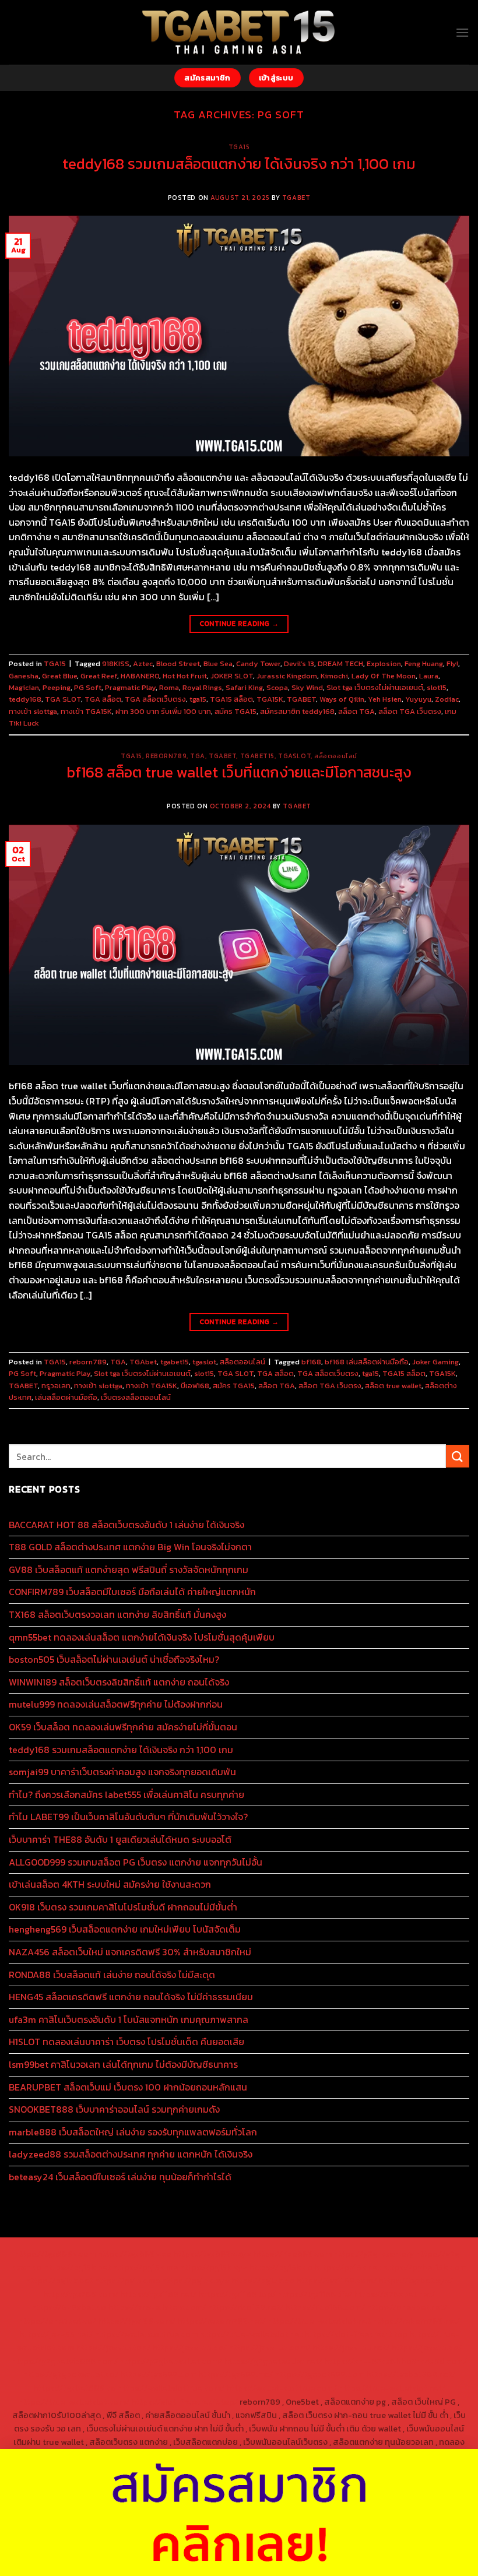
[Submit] (458, 1456)
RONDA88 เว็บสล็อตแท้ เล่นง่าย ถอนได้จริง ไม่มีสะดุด (112, 1975)
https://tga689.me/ (236, 2374)
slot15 (437, 687)
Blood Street (178, 664)
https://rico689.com (292, 2254)
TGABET (296, 198)
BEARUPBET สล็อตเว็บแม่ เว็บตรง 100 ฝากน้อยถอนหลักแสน (128, 2087)
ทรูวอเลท (56, 1386)
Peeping (57, 687)
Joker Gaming (435, 1362)
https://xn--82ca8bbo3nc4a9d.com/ (396, 2361)
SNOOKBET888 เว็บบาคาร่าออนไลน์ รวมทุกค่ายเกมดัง (114, 2109)
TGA (198, 756)
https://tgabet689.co (75, 2388)
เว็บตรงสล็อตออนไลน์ (136, 1397)
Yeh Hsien (385, 699)
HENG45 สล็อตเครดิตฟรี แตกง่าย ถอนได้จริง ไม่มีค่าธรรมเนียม (131, 1997)
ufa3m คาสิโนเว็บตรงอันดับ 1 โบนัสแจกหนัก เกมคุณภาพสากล (129, 2019)
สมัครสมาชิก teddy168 (297, 711)
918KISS (116, 664)
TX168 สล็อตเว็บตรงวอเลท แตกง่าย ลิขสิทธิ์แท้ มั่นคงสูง (117, 1614)
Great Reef (99, 676)
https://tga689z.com (55, 2254)
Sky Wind (307, 687)
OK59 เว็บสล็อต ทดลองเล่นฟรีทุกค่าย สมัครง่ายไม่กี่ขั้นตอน (123, 1727)
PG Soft (88, 687)
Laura (429, 676)
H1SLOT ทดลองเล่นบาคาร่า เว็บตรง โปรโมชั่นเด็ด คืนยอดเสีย (126, 2042)
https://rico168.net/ (245, 2307)
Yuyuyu (418, 699)
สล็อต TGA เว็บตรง (410, 711)
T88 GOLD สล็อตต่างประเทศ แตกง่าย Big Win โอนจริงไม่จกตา (130, 1547)
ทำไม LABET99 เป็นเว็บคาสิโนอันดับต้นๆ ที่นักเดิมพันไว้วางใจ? (128, 1817)
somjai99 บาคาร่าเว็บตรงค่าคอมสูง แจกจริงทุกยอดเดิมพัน (122, 1772)
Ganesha (24, 676)
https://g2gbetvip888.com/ (65, 2361)
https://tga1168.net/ (158, 2294)
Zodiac (447, 699)
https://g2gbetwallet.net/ (273, 2361)
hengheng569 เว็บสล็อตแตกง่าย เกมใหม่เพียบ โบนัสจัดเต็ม (125, 1929)
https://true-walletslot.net (319, 2321)
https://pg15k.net (347, 2267)
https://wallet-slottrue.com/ (282, 2388)
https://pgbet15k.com (424, 2267)
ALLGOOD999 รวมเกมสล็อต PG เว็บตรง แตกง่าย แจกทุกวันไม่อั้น (136, 1862)
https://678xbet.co (69, 2307)
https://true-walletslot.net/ (392, 2388)
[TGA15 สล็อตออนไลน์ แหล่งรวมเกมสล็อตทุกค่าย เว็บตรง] (239, 32)
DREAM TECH (340, 664)
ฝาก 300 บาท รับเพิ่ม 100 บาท (163, 711)
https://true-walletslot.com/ (74, 2402)
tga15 (198, 699)
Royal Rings (202, 687)
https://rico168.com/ (325, 2307)
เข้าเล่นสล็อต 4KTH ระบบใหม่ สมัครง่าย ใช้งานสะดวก (110, 1884)
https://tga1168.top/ (237, 2294)
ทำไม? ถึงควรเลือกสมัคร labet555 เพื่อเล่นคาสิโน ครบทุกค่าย (126, 1794)
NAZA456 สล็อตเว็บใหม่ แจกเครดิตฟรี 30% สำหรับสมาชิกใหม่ (130, 1952)
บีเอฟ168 (195, 1386)
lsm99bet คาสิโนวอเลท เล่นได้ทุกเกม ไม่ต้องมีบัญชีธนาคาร (123, 2064)
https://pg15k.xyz (213, 2267)
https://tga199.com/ (137, 2321)
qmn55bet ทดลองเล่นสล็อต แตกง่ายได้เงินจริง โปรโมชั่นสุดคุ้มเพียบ (142, 1637)
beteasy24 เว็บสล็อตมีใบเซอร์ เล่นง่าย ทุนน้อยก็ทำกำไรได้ (120, 2177)
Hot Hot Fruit (185, 676)
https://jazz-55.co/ (189, 2348)
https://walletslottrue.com (146, 2334)
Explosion (384, 664)
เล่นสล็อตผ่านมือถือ (66, 1397)
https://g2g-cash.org (374, 2254)
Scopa (277, 687)
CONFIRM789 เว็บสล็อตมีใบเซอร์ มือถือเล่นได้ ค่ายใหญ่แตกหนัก (132, 1592)
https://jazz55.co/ (426, 2348)
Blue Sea (218, 664)
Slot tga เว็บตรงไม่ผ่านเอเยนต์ (375, 687)
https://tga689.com (158, 2374)
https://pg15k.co (281, 2267)
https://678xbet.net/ (394, 2294)
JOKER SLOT (232, 676)
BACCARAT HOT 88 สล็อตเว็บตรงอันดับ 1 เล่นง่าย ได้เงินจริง (126, 1525)
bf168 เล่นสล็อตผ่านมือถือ (367, 1362)
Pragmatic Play (130, 687)
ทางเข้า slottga (33, 711)
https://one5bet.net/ (407, 2307)
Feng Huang (424, 664)
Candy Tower (258, 664)
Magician (24, 687)
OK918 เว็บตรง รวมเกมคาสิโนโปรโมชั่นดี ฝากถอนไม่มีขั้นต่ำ (123, 1907)
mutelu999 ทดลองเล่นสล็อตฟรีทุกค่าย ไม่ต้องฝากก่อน (116, 1704)
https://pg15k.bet (77, 2267)
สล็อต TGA (356, 711)
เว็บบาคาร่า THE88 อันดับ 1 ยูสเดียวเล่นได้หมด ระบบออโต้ (120, 1839)
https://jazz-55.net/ (351, 2348)
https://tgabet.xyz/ (416, 2281)
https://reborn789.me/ (416, 2321)
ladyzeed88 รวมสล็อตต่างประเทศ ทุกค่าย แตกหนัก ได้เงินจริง (131, 2154)
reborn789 (166, 756)
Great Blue (59, 676)
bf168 (311, 1362)
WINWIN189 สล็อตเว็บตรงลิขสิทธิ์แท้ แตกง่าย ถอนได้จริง (119, 1682)
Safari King (244, 687)
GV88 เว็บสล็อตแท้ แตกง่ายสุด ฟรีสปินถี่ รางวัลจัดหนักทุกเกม (129, 1569)
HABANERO (140, 676)
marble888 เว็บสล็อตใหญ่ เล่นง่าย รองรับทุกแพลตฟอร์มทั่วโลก (133, 2132)
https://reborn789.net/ (222, 2321)
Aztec (143, 664)
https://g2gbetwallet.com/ (171, 2361)
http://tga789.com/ (81, 2294)
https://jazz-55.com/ (269, 2348)
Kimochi (334, 676)
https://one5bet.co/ (57, 2321)
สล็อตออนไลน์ (336, 756)
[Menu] (462, 32)
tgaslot (294, 756)
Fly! (452, 664)
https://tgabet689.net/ (411, 2374)
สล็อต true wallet (393, 1386)
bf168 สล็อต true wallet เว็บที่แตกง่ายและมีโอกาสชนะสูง (239, 772)
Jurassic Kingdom (287, 676)
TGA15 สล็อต (231, 699)
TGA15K (270, 699)
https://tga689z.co (134, 2254)
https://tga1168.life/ (315, 2294)
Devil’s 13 (299, 664)
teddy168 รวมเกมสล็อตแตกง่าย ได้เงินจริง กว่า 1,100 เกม (239, 164)
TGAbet (222, 756)
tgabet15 (257, 756)
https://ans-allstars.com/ (157, 2307)
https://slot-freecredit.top (356, 2334)
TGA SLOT (63, 699)
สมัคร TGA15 (236, 711)
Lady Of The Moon (384, 676)
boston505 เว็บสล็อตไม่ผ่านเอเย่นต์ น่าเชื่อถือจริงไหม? (114, 1659)
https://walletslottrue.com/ (171, 2388)
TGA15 (239, 147)
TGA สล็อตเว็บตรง (155, 699)
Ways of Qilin (342, 699)
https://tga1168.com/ (336, 2281)
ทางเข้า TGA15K (86, 711)
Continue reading (239, 624)
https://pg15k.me (145, 2267)
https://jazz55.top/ (113, 2348)
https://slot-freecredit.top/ (184, 2402)
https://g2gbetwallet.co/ (71, 2374)
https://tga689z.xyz (212, 2254)
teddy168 (25, 699)
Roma (169, 687)
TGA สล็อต (103, 699)
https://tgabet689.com (319, 2374)
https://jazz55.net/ (56, 2334)
